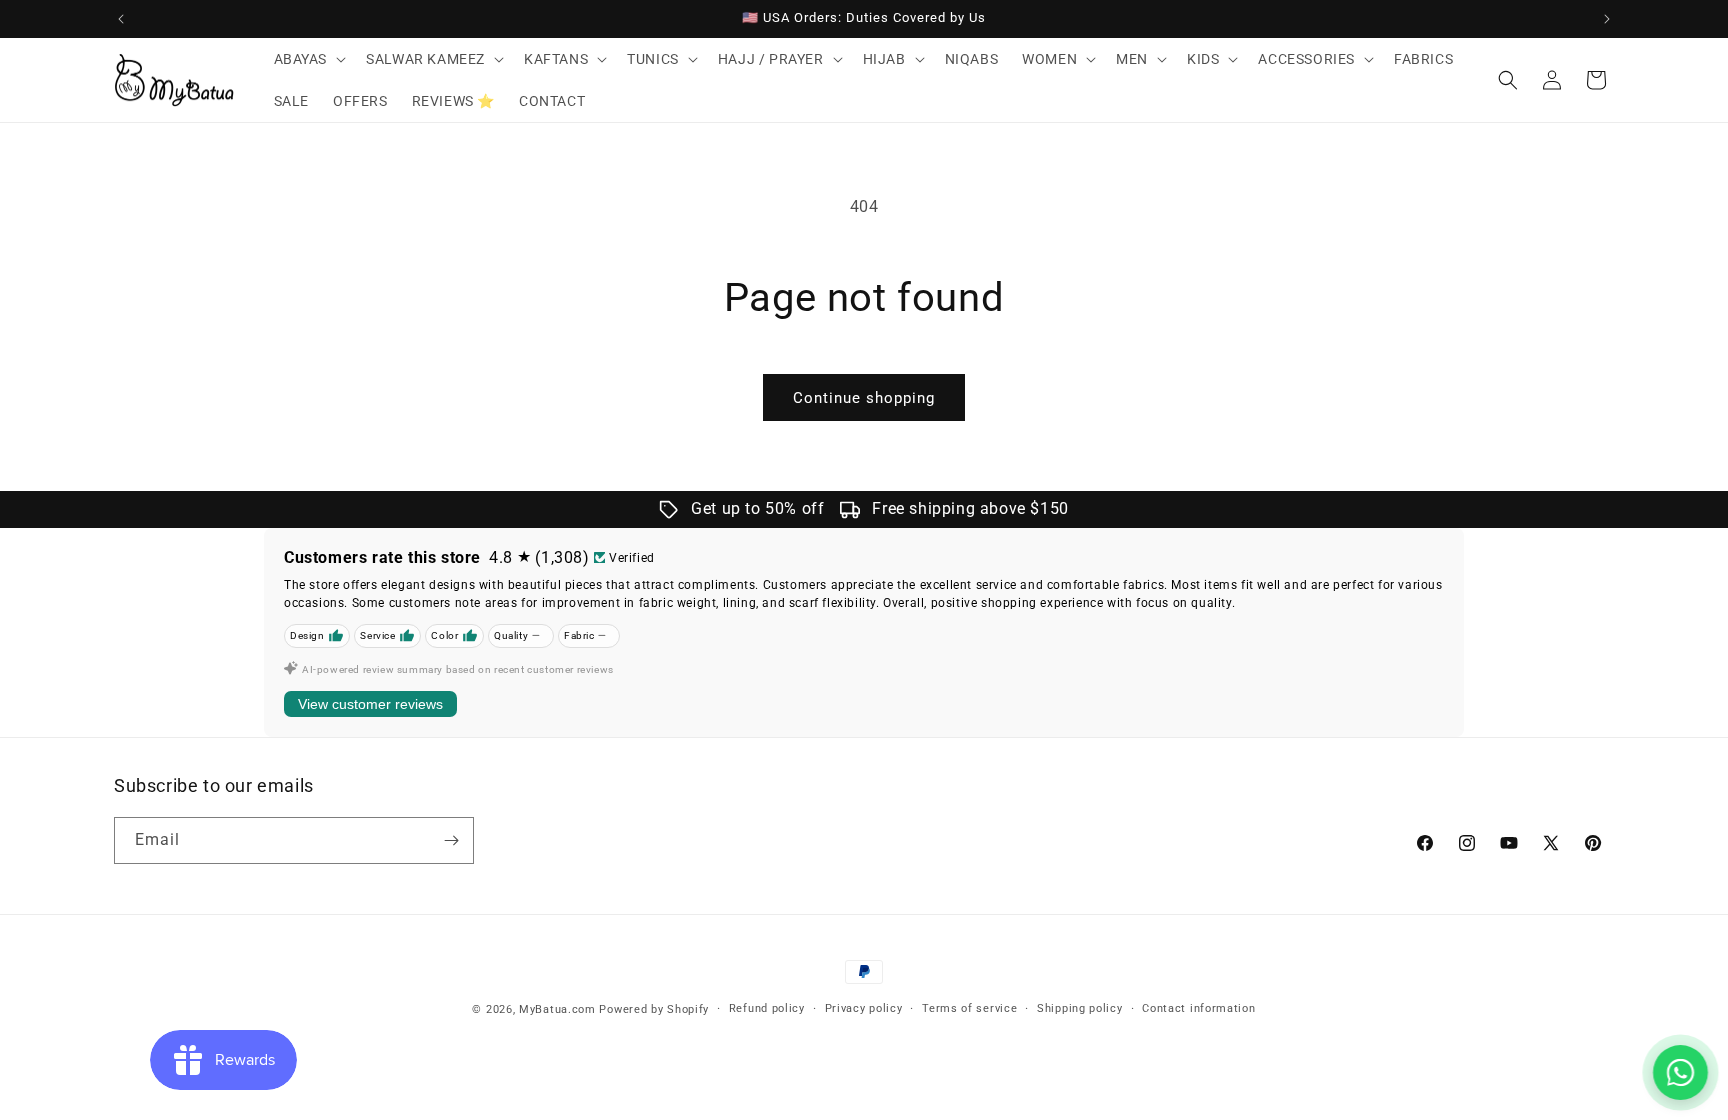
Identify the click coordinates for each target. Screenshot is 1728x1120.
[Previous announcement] (121, 19)
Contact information (1198, 1008)
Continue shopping (864, 398)
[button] (308, 59)
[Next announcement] (1607, 19)
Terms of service (969, 1008)
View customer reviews (370, 704)
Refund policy (767, 1008)
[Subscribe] (451, 840)
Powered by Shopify (654, 1009)
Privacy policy (864, 1008)
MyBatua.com (557, 1009)
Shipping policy (1080, 1008)
